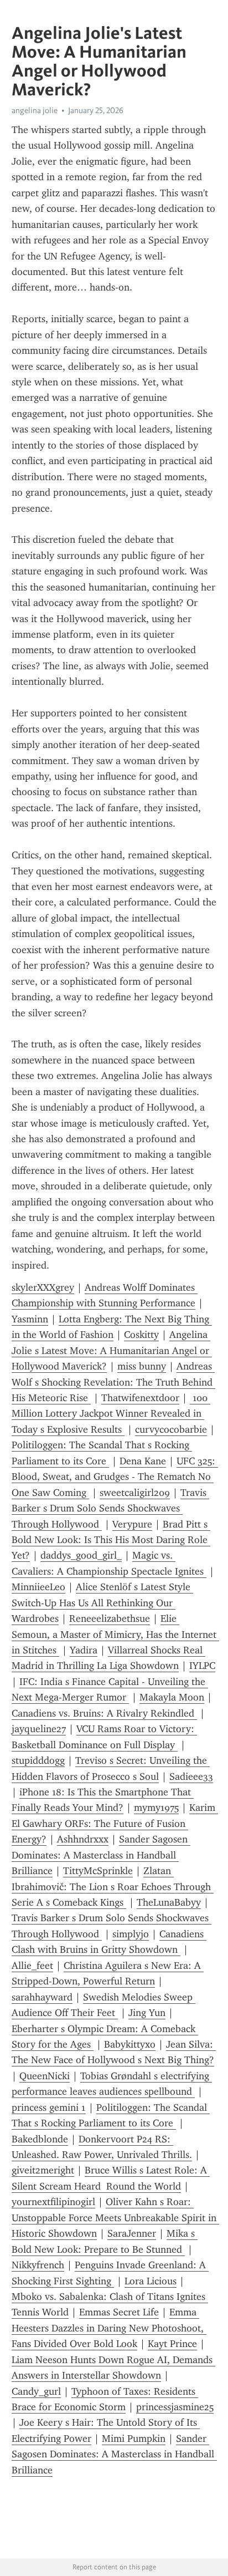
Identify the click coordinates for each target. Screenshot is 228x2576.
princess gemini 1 (49, 2107)
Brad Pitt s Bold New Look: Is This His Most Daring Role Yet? (111, 1540)
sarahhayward (42, 1997)
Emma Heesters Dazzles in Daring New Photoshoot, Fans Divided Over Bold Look (109, 2328)
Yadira (84, 1650)
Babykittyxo (130, 2044)
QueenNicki (45, 2076)
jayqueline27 (39, 1729)
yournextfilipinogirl (53, 2202)
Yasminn (30, 1319)
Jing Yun (147, 2013)
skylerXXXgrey (43, 1287)
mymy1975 (156, 1808)
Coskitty (141, 1335)
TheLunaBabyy (169, 1902)
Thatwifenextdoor (140, 1398)
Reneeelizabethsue (110, 1618)
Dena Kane (143, 1461)
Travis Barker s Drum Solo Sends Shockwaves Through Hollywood (110, 1508)
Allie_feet (32, 1966)
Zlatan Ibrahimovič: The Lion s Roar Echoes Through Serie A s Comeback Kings (113, 1887)
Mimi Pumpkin (134, 2438)
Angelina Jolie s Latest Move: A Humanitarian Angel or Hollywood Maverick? (112, 1350)
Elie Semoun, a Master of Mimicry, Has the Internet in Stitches (115, 1634)
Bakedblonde (40, 2139)
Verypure (132, 1524)
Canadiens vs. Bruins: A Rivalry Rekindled (104, 1713)
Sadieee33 (191, 1776)
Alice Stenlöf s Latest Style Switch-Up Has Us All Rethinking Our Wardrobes (102, 1603)
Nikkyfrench (38, 2265)
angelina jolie (35, 110)
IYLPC (202, 1666)
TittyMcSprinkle (98, 1871)
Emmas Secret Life (119, 2312)
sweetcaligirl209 (135, 1493)
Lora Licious (151, 2281)
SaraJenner (132, 2233)
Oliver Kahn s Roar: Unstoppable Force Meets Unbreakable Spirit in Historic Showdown (115, 2218)
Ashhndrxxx (83, 1839)
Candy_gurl (36, 2391)
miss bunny (142, 1366)
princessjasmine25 (175, 2407)
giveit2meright (43, 2170)
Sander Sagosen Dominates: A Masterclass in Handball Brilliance (101, 1855)
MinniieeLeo (38, 1587)
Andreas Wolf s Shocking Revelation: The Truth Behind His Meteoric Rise (113, 1382)
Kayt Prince (172, 2344)
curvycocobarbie (171, 1429)
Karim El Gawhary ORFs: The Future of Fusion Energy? (115, 1823)
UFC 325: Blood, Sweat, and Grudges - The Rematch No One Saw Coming (115, 1477)
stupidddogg (38, 1760)
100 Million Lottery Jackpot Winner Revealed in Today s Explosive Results (111, 1414)
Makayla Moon (172, 1697)
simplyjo (131, 1934)
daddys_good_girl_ (81, 1555)
